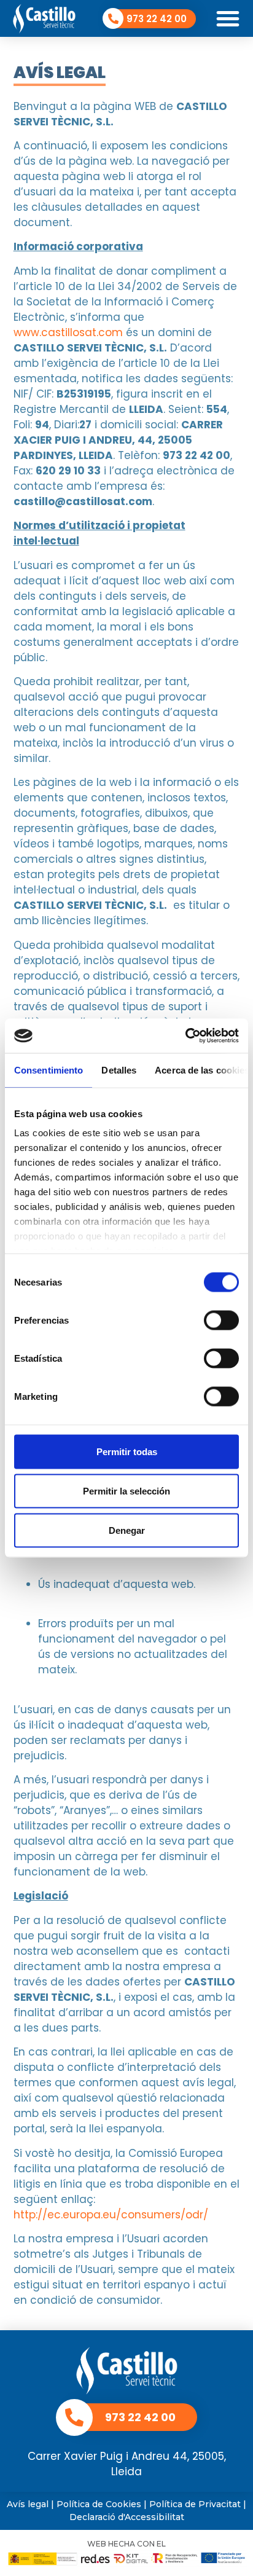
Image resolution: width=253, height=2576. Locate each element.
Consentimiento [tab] (49, 1070)
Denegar (127, 1530)
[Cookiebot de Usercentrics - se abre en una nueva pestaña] (185, 1036)
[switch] (221, 1320)
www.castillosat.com (68, 332)
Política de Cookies (99, 2504)
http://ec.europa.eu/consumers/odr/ (111, 2215)
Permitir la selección (126, 1490)
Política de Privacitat (195, 2504)
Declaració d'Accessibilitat (127, 2517)
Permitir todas (127, 1451)
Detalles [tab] (119, 1070)
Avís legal (28, 2504)
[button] (228, 18)
